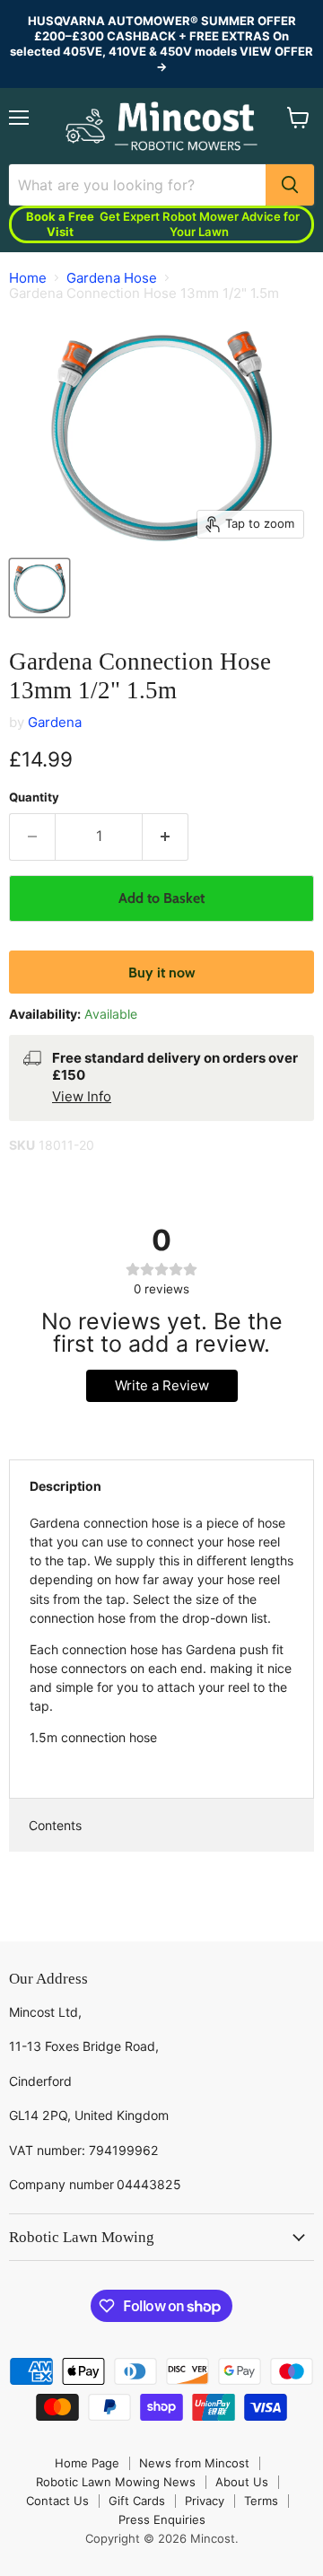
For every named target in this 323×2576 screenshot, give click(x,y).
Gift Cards (137, 2501)
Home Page (87, 2463)
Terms (261, 2501)
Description (65, 1486)
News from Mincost (194, 2463)
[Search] (290, 185)
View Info (82, 1096)
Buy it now (162, 973)
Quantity (34, 797)
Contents (55, 1825)
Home (28, 278)
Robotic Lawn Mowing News (116, 2482)
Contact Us (57, 2501)
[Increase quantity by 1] (166, 837)
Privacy (205, 2501)
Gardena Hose (112, 278)
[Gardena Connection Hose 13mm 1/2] (39, 588)
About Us (242, 2482)
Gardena (55, 722)
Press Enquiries (162, 2519)
